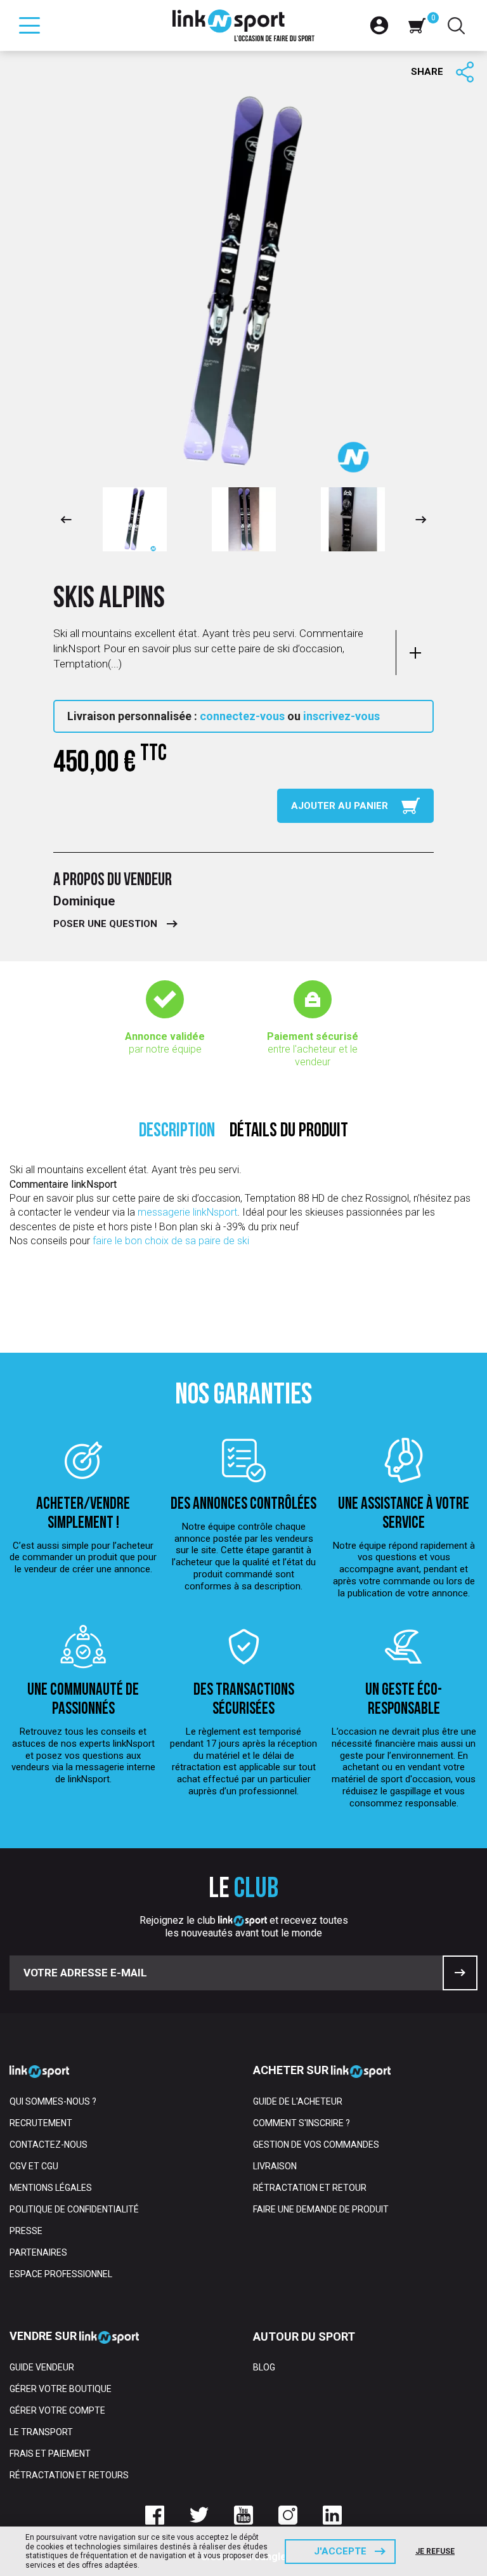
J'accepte (340, 2551)
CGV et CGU (34, 2166)
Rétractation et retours (69, 2475)
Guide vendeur (42, 2367)
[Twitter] (199, 2515)
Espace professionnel (61, 2274)
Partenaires (38, 2252)
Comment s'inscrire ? (302, 2123)
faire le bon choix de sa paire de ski (171, 1241)
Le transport (41, 2432)
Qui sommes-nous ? (53, 2101)
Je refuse (435, 2551)
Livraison (275, 2166)
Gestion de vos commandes (316, 2145)
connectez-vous (242, 716)
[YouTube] (243, 2515)
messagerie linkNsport (187, 1212)
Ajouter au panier (340, 806)
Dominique (84, 901)
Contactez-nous (49, 2145)
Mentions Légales (51, 2188)
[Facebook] (155, 2515)
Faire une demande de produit (321, 2209)
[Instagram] (288, 2515)
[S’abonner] (460, 1973)
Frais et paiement (50, 2454)
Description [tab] (177, 1132)
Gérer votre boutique (61, 2389)
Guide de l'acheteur (298, 2101)
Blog (264, 2367)
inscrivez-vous (341, 716)
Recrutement (41, 2123)
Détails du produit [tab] (289, 1132)
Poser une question (105, 924)
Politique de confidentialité (74, 2209)
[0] (417, 25)
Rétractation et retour (310, 2188)
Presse (26, 2231)
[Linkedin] (332, 2515)
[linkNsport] (244, 25)
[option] (134, 519)
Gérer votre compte (57, 2410)
